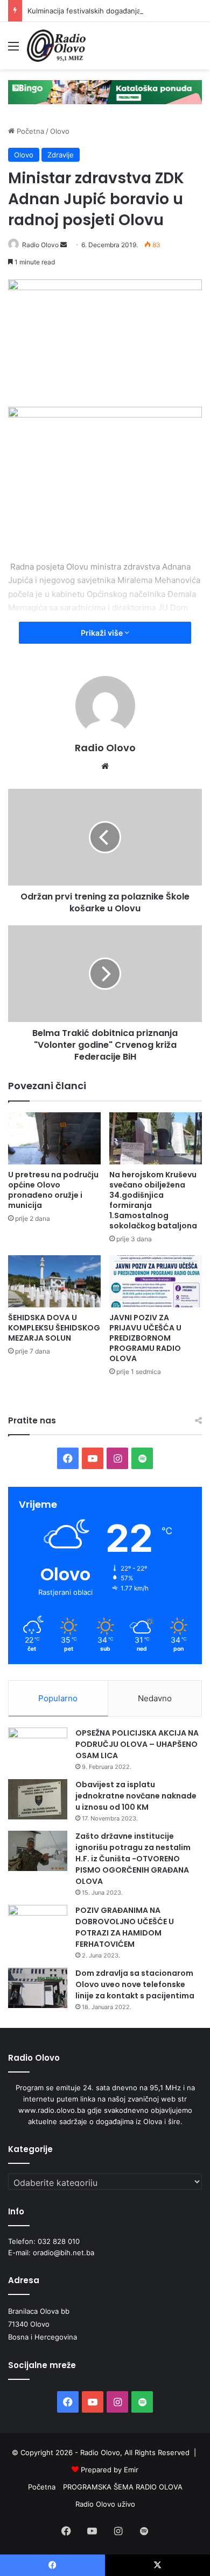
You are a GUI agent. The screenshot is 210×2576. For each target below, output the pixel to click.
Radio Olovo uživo (105, 2504)
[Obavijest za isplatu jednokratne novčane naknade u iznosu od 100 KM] (38, 1799)
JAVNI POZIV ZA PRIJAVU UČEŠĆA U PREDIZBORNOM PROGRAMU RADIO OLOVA (145, 1338)
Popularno (58, 1698)
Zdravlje (61, 155)
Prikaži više (103, 633)
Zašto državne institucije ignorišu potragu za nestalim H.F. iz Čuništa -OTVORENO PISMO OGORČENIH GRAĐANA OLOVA (133, 1859)
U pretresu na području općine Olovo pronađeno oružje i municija (53, 1190)
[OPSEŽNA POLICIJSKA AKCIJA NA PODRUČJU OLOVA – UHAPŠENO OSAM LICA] (38, 1748)
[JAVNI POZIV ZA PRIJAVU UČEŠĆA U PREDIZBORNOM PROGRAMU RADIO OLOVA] (156, 1281)
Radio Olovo (40, 245)
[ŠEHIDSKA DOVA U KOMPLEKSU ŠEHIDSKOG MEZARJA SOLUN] (54, 1281)
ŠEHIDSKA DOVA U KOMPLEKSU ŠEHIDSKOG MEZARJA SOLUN (54, 1328)
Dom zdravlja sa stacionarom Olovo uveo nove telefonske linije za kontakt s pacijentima (135, 1984)
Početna (29, 131)
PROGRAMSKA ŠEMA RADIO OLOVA (123, 2487)
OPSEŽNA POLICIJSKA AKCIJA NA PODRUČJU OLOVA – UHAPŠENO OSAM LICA (137, 1744)
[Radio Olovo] (56, 46)
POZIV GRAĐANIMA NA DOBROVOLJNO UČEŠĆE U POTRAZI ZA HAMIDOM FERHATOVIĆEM (125, 1927)
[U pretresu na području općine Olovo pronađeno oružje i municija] (54, 1138)
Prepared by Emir (110, 2470)
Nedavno (155, 1698)
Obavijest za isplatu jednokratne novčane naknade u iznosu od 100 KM (136, 1796)
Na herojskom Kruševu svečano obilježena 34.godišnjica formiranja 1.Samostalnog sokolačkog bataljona (153, 1200)
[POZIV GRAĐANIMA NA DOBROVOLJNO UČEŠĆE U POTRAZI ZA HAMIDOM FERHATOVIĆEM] (38, 1925)
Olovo (60, 131)
